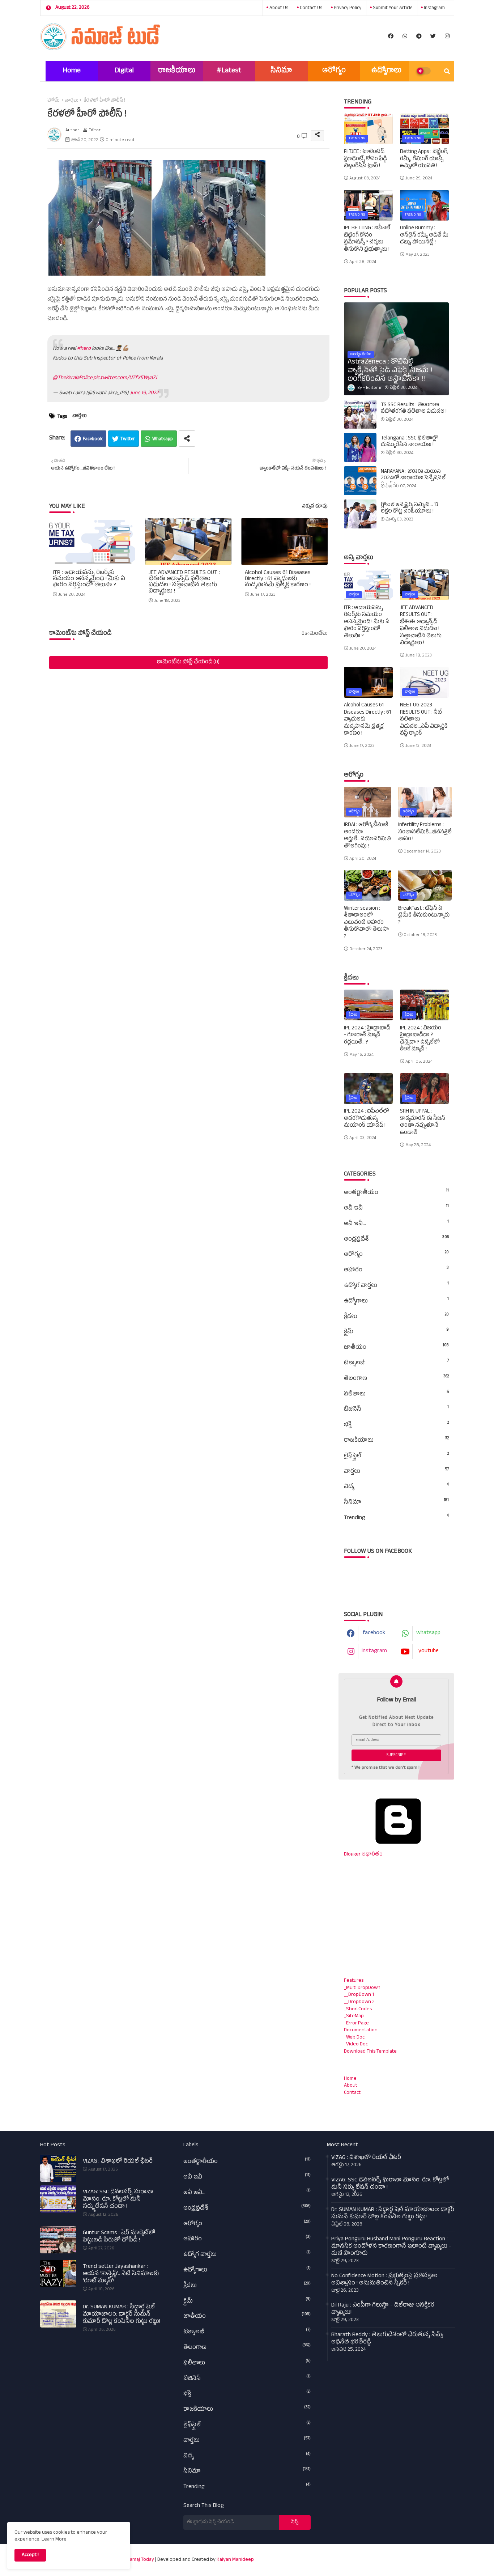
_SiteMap (354, 2016)
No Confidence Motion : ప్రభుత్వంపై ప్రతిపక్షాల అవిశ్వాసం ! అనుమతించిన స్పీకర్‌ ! (384, 2280)
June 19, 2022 (144, 393)
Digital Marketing (124, 74)
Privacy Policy (347, 8)
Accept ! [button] (30, 2555)
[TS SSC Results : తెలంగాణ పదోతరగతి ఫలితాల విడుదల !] (360, 414)
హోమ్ (54, 101)
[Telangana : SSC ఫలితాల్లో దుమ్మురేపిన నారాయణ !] (360, 447)
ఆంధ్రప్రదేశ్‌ (396, 1240)
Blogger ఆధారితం (363, 1855)
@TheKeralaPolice (73, 378)
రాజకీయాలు (177, 71)
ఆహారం (396, 1270)
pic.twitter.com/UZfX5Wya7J (125, 378)
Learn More (54, 2540)
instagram (434, 8)
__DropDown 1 (359, 1995)
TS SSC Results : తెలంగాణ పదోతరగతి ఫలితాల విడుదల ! (414, 409)
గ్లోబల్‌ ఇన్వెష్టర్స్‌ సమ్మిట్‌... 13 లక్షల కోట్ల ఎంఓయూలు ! (410, 509)
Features (354, 1981)
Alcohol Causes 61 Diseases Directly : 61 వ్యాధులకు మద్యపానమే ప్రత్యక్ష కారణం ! (278, 580)
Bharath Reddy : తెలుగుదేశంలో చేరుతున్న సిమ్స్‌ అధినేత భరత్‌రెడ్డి (387, 2339)
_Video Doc (356, 2044)
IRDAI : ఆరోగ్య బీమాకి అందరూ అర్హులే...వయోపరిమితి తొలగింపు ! (367, 836)
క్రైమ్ (396, 1332)
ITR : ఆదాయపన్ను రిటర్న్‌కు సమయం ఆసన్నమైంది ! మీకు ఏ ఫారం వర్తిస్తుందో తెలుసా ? (89, 580)
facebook (374, 1633)
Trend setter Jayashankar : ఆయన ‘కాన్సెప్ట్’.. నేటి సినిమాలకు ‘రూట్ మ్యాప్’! (121, 2274)
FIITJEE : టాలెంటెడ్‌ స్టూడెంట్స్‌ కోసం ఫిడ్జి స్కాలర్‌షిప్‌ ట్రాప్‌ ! (365, 159)
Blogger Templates (362, 2556)
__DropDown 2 (359, 2002)
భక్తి (396, 1425)
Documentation (361, 2030)
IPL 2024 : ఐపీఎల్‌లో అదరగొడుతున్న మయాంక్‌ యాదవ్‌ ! (367, 1119)
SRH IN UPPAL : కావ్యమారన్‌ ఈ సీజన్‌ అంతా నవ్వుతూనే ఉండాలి (423, 1122)
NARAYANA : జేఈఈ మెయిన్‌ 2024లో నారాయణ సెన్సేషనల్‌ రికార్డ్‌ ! (413, 479)
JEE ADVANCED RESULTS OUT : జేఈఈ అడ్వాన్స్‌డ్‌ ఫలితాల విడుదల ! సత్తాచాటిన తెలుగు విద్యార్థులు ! (184, 583)
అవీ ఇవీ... (396, 1224)
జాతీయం (396, 1348)
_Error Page (356, 2024)
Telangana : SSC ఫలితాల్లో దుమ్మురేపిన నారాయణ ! (410, 442)
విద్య (396, 1487)
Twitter (128, 439)
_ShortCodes (358, 2009)
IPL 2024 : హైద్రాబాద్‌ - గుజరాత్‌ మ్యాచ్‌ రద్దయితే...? (367, 1036)
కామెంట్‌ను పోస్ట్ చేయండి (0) (188, 662)
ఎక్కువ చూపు (315, 507)
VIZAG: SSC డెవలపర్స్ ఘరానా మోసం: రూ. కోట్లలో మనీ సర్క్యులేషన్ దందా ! (118, 2200)
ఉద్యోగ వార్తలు (396, 1286)
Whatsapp (163, 439)
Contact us (310, 8)
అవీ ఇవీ (396, 1208)
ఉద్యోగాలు (386, 71)
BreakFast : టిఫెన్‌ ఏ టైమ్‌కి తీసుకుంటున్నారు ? (424, 916)
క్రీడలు (396, 1317)
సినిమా (281, 71)
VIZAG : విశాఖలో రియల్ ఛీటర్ (118, 2162)
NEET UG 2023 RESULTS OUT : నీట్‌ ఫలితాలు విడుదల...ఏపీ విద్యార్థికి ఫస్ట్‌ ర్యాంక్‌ (424, 720)
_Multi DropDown (362, 1988)
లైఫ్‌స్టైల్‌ (396, 1456)
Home (72, 71)
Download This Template (370, 2052)
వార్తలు (72, 101)
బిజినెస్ (396, 1410)
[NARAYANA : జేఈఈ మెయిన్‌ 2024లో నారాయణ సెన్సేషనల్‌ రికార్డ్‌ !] (360, 481)
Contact (352, 2093)
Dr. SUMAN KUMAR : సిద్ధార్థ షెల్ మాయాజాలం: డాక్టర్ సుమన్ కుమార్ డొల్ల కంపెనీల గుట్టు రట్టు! (122, 2315)
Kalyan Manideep (235, 2560)
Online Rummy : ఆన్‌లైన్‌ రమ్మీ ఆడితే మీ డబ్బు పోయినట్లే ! (424, 236)
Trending (396, 1518)
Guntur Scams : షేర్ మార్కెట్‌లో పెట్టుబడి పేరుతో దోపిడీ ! (119, 2237)
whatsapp (428, 1633)
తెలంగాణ (396, 1379)
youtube (429, 1652)
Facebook (93, 439)
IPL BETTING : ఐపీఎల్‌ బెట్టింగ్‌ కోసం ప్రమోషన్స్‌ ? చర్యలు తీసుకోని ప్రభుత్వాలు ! (367, 239)
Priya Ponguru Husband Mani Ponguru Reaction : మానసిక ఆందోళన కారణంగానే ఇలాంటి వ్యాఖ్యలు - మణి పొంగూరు (391, 2247)
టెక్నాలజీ (396, 1363)
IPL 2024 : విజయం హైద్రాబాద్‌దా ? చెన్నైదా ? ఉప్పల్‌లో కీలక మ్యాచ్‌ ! (421, 1039)
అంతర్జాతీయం (396, 1193)
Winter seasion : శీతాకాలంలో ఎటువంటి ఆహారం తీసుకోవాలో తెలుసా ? (366, 923)
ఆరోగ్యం (334, 71)
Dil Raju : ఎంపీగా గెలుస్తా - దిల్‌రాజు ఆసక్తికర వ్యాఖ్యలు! (383, 2309)
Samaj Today (140, 2560)
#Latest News (229, 74)
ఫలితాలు (396, 1394)
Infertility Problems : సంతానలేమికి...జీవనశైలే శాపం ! (425, 832)
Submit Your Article (392, 8)
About (351, 2086)
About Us (278, 8)
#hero (84, 349)
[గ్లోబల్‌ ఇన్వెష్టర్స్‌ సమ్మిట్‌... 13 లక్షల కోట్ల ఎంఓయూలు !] (360, 514)
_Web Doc (354, 2038)
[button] (447, 71)
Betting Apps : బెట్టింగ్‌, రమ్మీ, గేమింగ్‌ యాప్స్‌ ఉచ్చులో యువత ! (424, 159)
